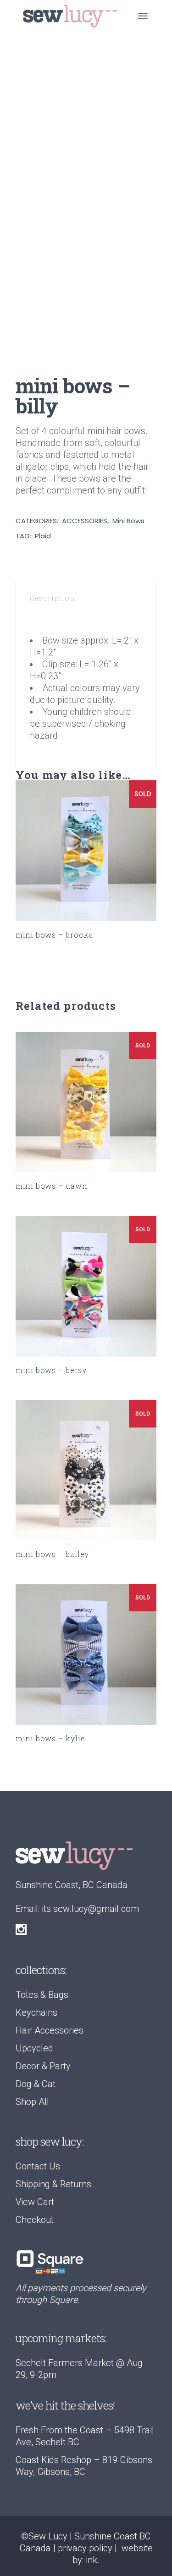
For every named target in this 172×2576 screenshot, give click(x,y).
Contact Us (38, 2166)
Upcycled (34, 2048)
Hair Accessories (50, 2030)
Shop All (32, 2102)
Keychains (36, 2012)
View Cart (35, 2202)
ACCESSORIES (85, 521)
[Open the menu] (143, 16)
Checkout (35, 2220)
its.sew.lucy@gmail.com (90, 1909)
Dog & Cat (36, 2084)
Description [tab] (53, 598)
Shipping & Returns (53, 2184)
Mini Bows (128, 521)
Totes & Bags (42, 1995)
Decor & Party (43, 2066)
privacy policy (85, 2548)
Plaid (43, 536)
